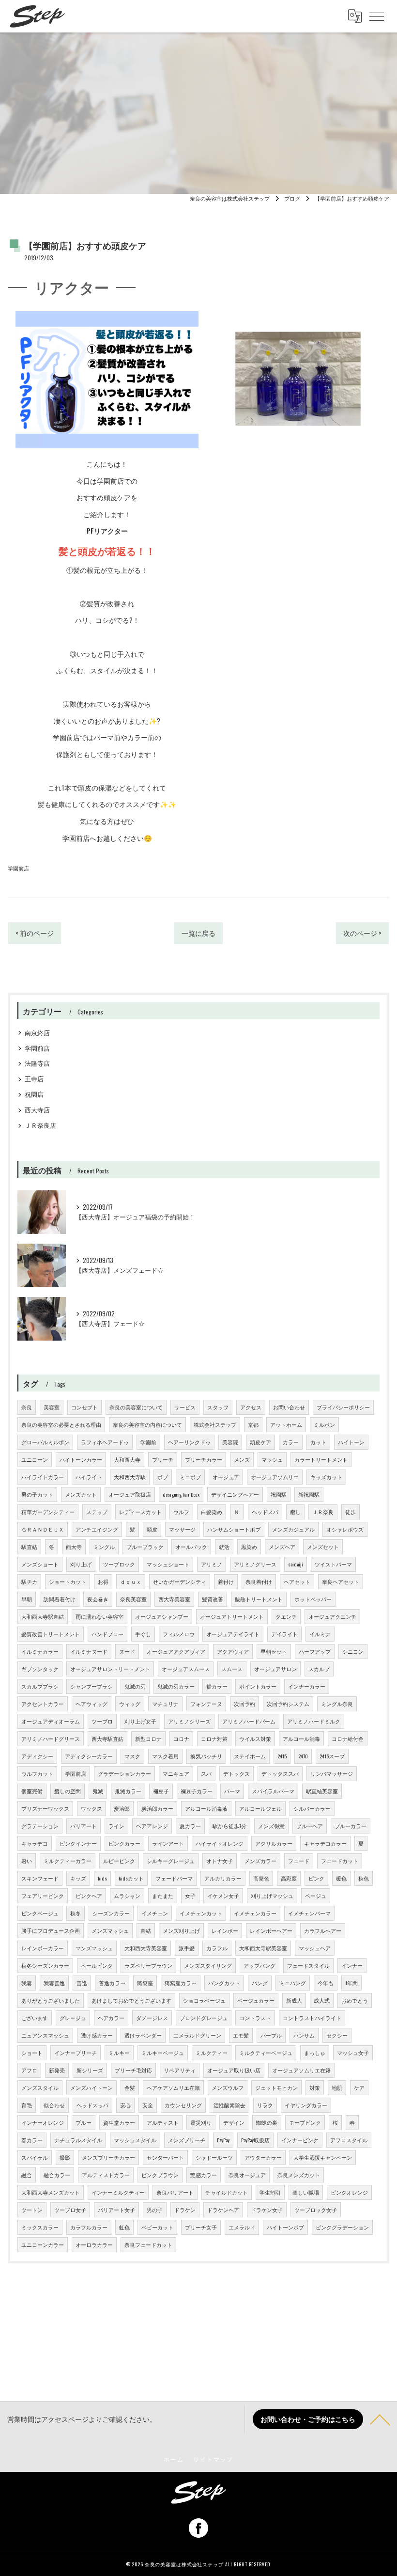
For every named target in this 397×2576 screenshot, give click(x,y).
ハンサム (304, 2035)
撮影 (65, 2157)
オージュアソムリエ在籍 (301, 2070)
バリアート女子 (116, 2210)
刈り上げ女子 (140, 1721)
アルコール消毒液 (206, 1808)
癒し (295, 1512)
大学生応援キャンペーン (323, 2157)
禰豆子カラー (197, 1791)
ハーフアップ (315, 1651)
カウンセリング (183, 2105)
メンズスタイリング (208, 1965)
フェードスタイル (308, 1965)
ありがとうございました (51, 2000)
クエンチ (286, 1616)
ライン (116, 1826)
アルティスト (163, 2122)
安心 (125, 2105)
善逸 (82, 1983)
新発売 (57, 2070)
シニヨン (353, 1651)
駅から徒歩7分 (229, 1826)
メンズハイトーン (92, 2087)
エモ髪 (241, 2035)
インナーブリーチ (76, 2053)
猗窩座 (145, 1983)
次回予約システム (288, 1704)
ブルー (84, 2122)
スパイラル (35, 2157)
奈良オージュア (247, 2175)
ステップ (97, 1512)
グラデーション (40, 1826)
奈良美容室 (133, 1599)
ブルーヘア (310, 1826)
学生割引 (270, 2192)
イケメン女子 (223, 1896)
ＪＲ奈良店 (40, 1125)
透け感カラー (97, 2035)
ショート (32, 2053)
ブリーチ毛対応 (133, 2070)
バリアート (84, 1826)
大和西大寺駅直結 (43, 1616)
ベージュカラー (256, 2000)
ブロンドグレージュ (204, 2018)
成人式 (322, 2000)
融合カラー (57, 2175)
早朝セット (274, 1651)
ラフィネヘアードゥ (105, 1442)
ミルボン (324, 1424)
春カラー (32, 2140)
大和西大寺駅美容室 (263, 1948)
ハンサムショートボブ (234, 1529)
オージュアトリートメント (232, 1616)
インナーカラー (307, 1686)
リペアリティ (180, 2070)
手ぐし (143, 1634)
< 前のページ (35, 933)
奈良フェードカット (148, 2244)
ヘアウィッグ (92, 1704)
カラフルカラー (89, 2227)
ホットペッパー (313, 1599)
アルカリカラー (223, 1878)
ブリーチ (163, 1459)
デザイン (234, 2122)
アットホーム (286, 1424)
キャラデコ (35, 1843)
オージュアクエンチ (332, 1616)
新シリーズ (90, 2070)
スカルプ (319, 1669)
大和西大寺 (127, 1459)
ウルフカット (37, 1773)
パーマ (232, 1791)
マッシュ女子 (353, 2053)
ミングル (104, 1547)
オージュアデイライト (233, 1634)
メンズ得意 (271, 1826)
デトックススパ (280, 1773)
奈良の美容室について (136, 1407)
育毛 (27, 2105)
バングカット (224, 1983)
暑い (27, 1861)
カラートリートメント (321, 1459)
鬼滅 (98, 1791)
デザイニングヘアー (235, 1494)
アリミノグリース (255, 1564)
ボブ (163, 1477)
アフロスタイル (349, 2140)
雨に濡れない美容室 (99, 1616)
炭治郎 (122, 1808)
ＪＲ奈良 (323, 1512)
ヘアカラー (111, 2018)
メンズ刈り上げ (181, 1930)
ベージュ (316, 1896)
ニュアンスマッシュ (45, 2035)
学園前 (148, 1442)
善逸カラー (112, 1983)
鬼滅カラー (128, 1791)
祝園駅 (279, 1494)
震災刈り (201, 2122)
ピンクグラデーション (342, 2227)
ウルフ (181, 1512)
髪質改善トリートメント (51, 1634)
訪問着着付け (60, 1599)
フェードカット (340, 1861)
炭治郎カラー (157, 1808)
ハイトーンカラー (81, 1459)
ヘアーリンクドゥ (189, 1442)
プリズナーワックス (45, 1808)
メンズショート (40, 1564)
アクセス (251, 1407)
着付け (226, 1581)
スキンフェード (40, 1878)
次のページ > (362, 933)
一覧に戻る (198, 933)
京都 (253, 1424)
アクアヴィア (233, 1651)
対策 (315, 2087)
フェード (299, 1861)
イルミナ (320, 1634)
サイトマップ (213, 2459)
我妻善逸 (54, 1983)
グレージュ (73, 2018)
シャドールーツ (214, 2157)
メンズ (242, 1459)
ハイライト (89, 1477)
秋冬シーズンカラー (45, 1965)
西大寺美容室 (174, 1599)
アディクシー (37, 1756)
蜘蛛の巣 (267, 2122)
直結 (146, 1930)
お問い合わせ (289, 1407)
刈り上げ (81, 1564)
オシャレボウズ (345, 1529)
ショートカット (68, 1581)
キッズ (78, 1878)
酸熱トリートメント (259, 1599)
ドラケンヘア (223, 2210)
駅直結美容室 (322, 1791)
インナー (352, 1965)
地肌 (337, 2087)
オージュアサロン (275, 1669)
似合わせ (54, 2105)
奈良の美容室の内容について (147, 1424)
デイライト (284, 1634)
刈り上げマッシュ (272, 1896)
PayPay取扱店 (255, 2140)
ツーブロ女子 (70, 2210)
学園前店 (18, 868)
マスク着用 (165, 1756)
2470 (303, 1756)
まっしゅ (315, 2053)
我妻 (27, 1983)
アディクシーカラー (89, 1756)
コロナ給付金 (348, 1738)
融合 (27, 2175)
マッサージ (182, 1529)
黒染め (249, 1547)
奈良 (27, 1407)
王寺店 (34, 1079)
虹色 (124, 2227)
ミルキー (119, 2053)
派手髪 (187, 1948)
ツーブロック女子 (316, 2210)
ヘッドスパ (265, 1512)
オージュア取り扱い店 (234, 2070)
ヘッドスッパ (92, 2105)
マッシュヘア (315, 1948)
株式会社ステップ (215, 1424)
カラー (291, 1442)
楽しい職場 (306, 2192)
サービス (185, 1407)
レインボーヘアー (271, 1930)
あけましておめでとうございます (131, 2000)
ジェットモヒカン (276, 2087)
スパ (206, 1773)
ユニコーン (35, 1459)
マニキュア (176, 1773)
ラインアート (168, 1843)
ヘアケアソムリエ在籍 (173, 2087)
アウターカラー (263, 2157)
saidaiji (296, 1564)
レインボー (225, 1930)
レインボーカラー (43, 1948)
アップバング (260, 1965)
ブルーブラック (145, 1547)
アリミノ (212, 1564)
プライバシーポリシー (343, 1407)
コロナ (181, 1738)
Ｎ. (237, 1512)
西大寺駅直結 (107, 1738)
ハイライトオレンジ (220, 1843)
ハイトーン (351, 1442)
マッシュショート (168, 1564)
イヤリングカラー (306, 2105)
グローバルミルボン (45, 1442)
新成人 (294, 2000)
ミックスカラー (40, 2227)
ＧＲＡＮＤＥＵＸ (43, 1529)
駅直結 (29, 1547)
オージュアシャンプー (162, 1616)
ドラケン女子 (267, 2210)
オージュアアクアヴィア (176, 1651)
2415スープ (332, 1756)
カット (318, 1442)
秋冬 (76, 1913)
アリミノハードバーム (249, 1721)
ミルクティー (212, 2053)
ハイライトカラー (43, 1477)
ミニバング (293, 1983)
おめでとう (355, 2000)
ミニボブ (190, 1477)
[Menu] (377, 16)
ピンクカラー (124, 1843)
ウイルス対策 (255, 1738)
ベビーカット (157, 2227)
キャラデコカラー (325, 1843)
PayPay (223, 2140)
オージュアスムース (186, 1669)
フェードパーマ (174, 1878)
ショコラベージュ (204, 2000)
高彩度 (289, 1878)
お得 (103, 1581)
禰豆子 (161, 1791)
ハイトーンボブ (285, 2227)
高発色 (261, 1878)
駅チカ (29, 1581)
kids (102, 1878)
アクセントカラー (43, 1704)
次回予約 (244, 1704)
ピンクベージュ (40, 1913)
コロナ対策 (214, 1738)
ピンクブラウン (160, 2175)
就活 (224, 1547)
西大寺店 (37, 1110)
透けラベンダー (143, 2035)
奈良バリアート (175, 2192)
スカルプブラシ (40, 1686)
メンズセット (323, 1547)
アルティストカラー (106, 2175)
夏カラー (190, 1826)
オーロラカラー (94, 2244)
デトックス (237, 1773)
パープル (271, 2035)
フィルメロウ (179, 1634)
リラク (265, 2105)
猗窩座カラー (181, 1983)
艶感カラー (204, 2175)
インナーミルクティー (118, 2192)
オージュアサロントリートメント (110, 1669)
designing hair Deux (181, 1494)
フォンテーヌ (206, 1704)
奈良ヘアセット (341, 1581)
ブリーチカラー (204, 1459)
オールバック (191, 1547)
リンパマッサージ (332, 1773)
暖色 (341, 1878)
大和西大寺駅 (130, 1477)
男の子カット (37, 1494)
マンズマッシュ (94, 1948)
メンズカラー (260, 1861)
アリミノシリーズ (189, 1721)
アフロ (29, 2070)
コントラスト (255, 2018)
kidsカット (131, 1878)
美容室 (52, 1407)
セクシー (337, 2035)
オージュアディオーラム (51, 1721)
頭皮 (152, 1529)
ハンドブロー (107, 1634)
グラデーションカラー (124, 1773)
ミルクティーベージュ (266, 2053)
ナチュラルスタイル (78, 2140)
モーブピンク (305, 2122)
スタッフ (218, 1407)
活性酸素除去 (229, 2105)
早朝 (27, 1599)
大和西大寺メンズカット (51, 2192)
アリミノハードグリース (51, 1738)
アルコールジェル (260, 1808)
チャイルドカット (227, 2192)
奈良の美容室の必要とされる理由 (61, 1424)
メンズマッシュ (110, 1930)
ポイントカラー (258, 1686)
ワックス (92, 1808)
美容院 (230, 1442)
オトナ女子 (220, 1861)
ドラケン (185, 2210)
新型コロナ (148, 1738)
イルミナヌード (89, 1651)
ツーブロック (119, 1564)
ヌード (127, 1651)
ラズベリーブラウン (148, 1965)
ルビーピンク (119, 1861)
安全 (148, 2105)
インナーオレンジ (43, 2122)
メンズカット (81, 1494)
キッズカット (326, 1477)
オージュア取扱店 (130, 1494)
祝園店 (34, 1094)
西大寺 (74, 1547)
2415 (282, 1756)
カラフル (217, 1948)
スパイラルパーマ (273, 1791)
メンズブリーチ (187, 2140)
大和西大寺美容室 (146, 1948)
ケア (359, 2087)
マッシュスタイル (135, 2140)
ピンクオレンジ (349, 2192)
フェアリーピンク (43, 1896)
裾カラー (217, 1686)
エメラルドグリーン (197, 2035)
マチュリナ (165, 1704)
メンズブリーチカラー (108, 2157)
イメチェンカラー (255, 1913)
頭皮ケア (260, 1442)
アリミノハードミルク (314, 1721)
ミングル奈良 (337, 1704)
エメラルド (242, 2227)
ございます (35, 2018)
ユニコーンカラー (43, 2244)
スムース (232, 1669)
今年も (326, 1983)
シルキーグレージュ (171, 1861)
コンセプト (84, 1407)
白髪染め (212, 1512)
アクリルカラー (274, 1843)
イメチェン (155, 1913)
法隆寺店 (37, 1063)
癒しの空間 (68, 1791)
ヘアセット (297, 1581)
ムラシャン (127, 1896)
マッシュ (272, 1459)
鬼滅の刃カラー (176, 1686)
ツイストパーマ (333, 1564)
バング (260, 1983)
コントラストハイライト (312, 2018)
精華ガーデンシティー (48, 1512)
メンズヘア (282, 1547)
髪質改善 (213, 1599)
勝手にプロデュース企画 (51, 1930)
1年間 (351, 1983)
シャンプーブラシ (92, 1686)
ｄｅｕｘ (131, 1581)
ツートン (32, 2210)
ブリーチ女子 (201, 2227)
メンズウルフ (228, 2087)
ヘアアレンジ (152, 1826)
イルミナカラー (40, 1651)
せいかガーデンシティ (180, 1581)
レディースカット (140, 1512)
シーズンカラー (111, 1913)
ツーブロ (102, 1721)
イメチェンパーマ (309, 1913)
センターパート (165, 2157)
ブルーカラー (351, 1826)
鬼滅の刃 (135, 1686)
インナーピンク (300, 2140)
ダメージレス (152, 2018)
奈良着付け (259, 1581)
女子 (190, 1896)
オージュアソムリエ (275, 1477)
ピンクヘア (89, 1896)
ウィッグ (130, 1704)
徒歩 (351, 1512)
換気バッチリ (206, 1756)
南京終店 (37, 1033)
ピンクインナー (78, 1843)
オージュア (226, 1477)
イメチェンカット (201, 1913)
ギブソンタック (40, 1669)
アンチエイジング (97, 1529)
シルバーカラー (312, 1808)
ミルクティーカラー (68, 1861)
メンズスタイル (40, 2087)
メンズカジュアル (293, 1529)
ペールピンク (97, 1965)
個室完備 (32, 1791)
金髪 (130, 2087)
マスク (132, 1756)
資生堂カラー (119, 2122)
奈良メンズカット (299, 2175)
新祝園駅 (309, 1494)
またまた (163, 1896)
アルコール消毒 (301, 1738)
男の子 (155, 2210)
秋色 (364, 1878)
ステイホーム (250, 1756)
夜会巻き (98, 1599)
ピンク (316, 1878)
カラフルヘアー (323, 1930)
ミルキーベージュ (163, 2053)
